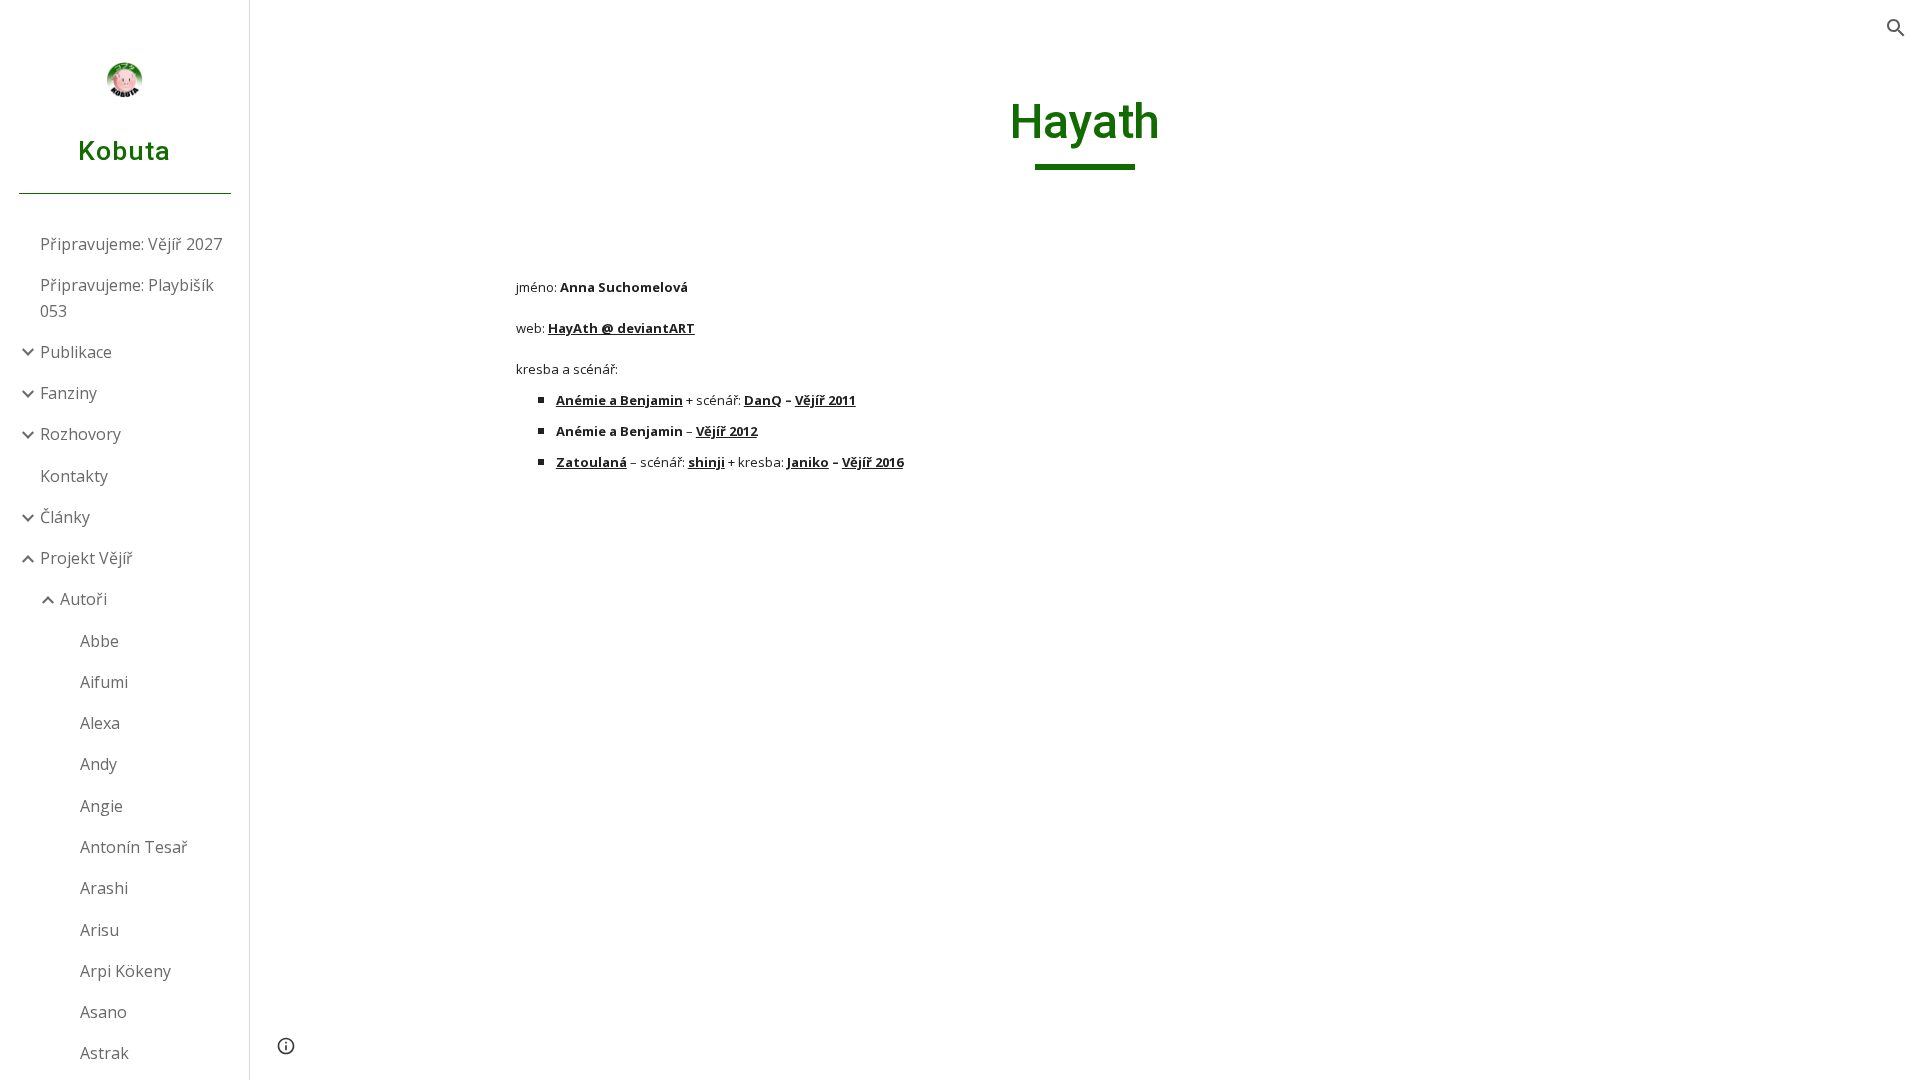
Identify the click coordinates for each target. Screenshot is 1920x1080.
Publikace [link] (76, 352)
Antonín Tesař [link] (134, 847)
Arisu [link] (99, 930)
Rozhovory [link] (80, 434)
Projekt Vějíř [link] (86, 558)
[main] (1085, 131)
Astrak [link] (104, 1053)
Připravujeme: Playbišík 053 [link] (127, 297)
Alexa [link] (100, 723)
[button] (1896, 28)
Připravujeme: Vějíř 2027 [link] (131, 244)
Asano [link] (103, 1012)
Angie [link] (101, 806)
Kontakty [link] (74, 476)
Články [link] (65, 517)
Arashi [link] (104, 888)
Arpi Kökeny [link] (125, 971)
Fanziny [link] (68, 393)
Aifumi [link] (104, 682)
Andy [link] (98, 764)
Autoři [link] (83, 599)
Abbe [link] (99, 641)
